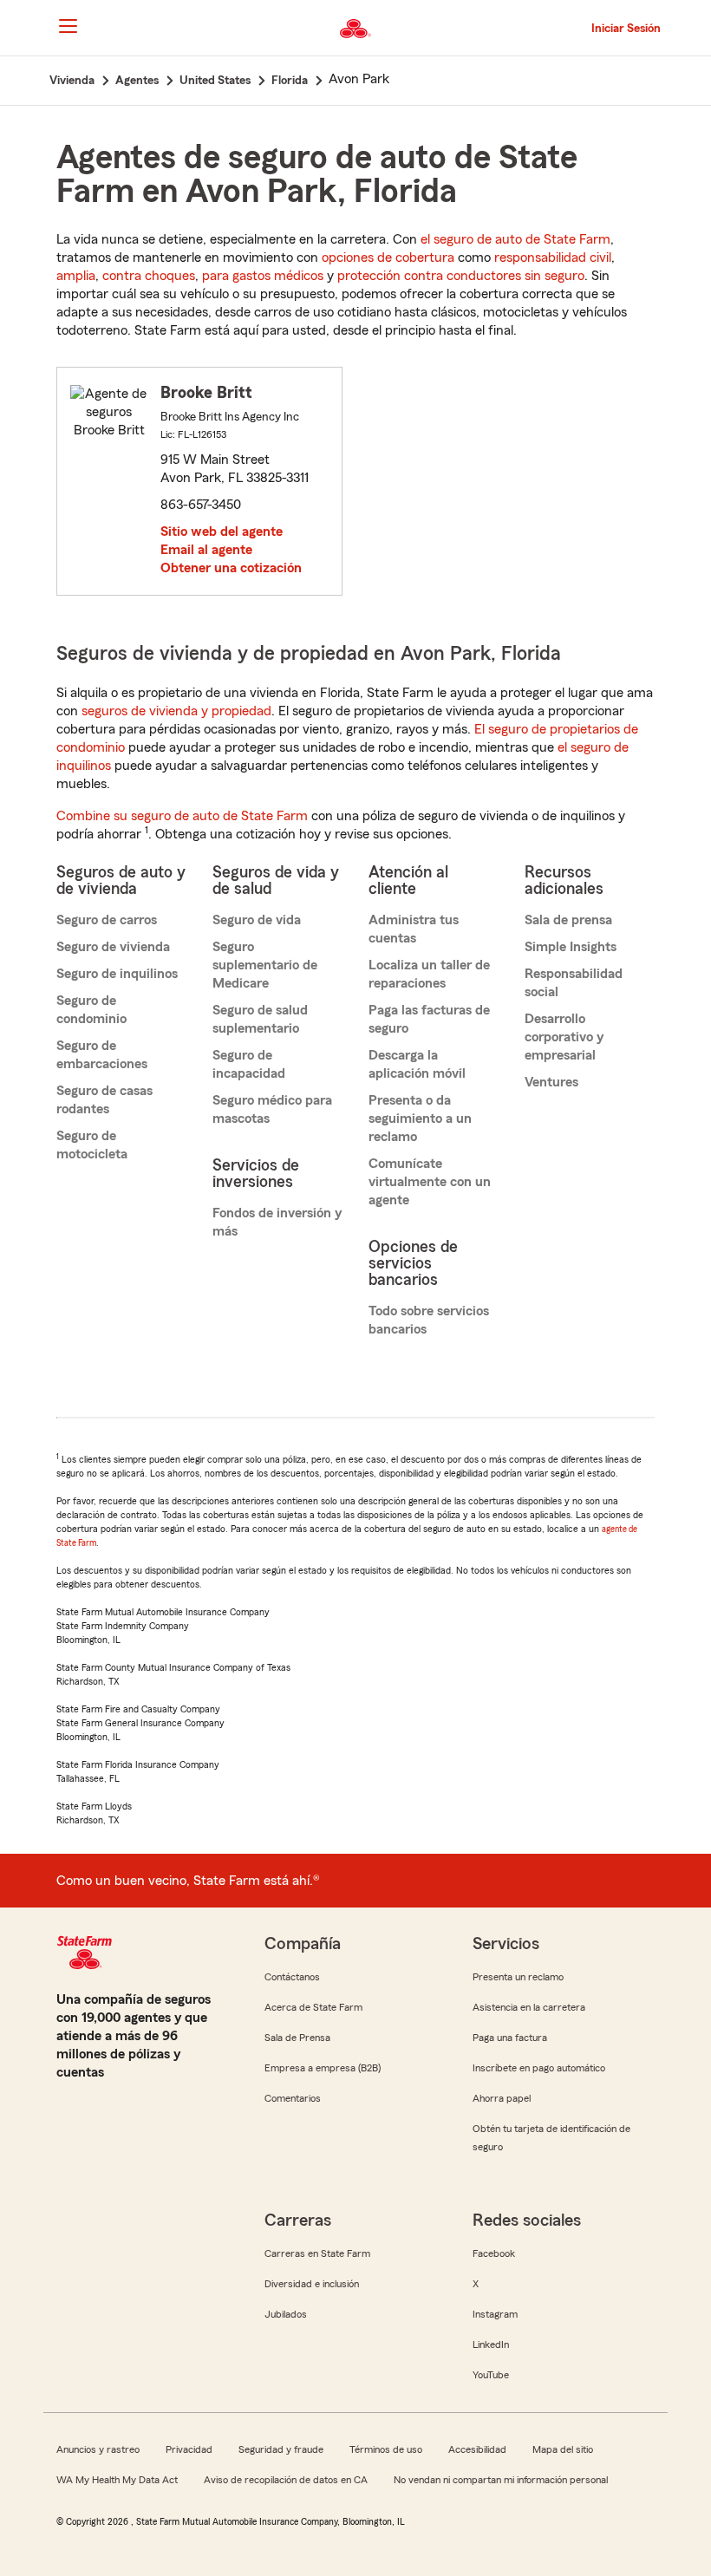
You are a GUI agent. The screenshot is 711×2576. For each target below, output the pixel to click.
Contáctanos (292, 1977)
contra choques (149, 276)
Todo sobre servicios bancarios (429, 1320)
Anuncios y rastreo (98, 2449)
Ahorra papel (502, 2098)
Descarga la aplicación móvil (417, 1064)
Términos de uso (386, 2449)
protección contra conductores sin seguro (461, 276)
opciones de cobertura (388, 258)
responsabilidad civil (553, 258)
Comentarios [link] (293, 2098)
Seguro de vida (257, 920)
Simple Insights (571, 947)
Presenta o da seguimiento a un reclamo (420, 1118)
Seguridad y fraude (281, 2449)
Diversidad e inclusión (312, 2284)
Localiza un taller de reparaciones (429, 974)
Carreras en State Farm (317, 2253)
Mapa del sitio (563, 2449)
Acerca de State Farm (313, 2007)
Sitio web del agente (222, 532)
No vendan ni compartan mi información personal (501, 2480)
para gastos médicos (263, 276)
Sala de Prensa (297, 2038)
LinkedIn (491, 2344)
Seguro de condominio (91, 1010)
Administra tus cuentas (414, 929)
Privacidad (189, 2449)
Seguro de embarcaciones (102, 1055)
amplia (76, 276)
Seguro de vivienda (113, 947)
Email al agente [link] (206, 550)
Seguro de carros (107, 920)
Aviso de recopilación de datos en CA (286, 2480)
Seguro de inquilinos (117, 974)
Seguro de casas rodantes (104, 1100)
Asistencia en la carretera (529, 2007)
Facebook (494, 2253)
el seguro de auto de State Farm (515, 239)
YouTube (491, 2375)
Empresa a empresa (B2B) (323, 2068)
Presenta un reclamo (518, 1977)
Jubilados (286, 2314)
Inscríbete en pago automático (539, 2068)
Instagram (495, 2314)
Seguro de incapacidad (249, 1064)
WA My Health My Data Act (117, 2480)
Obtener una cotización (231, 568)
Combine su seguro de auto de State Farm (182, 816)
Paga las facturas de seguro (429, 1019)
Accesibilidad (477, 2449)
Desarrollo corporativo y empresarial (564, 1037)
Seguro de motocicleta (92, 1145)
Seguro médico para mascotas (272, 1109)
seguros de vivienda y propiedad (176, 711)
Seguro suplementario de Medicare (265, 965)
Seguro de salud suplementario (260, 1019)
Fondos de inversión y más (277, 1222)
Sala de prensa (568, 920)
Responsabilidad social (574, 983)
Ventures (551, 1082)
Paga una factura (510, 2038)
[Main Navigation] (68, 26)
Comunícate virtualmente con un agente (430, 1182)
